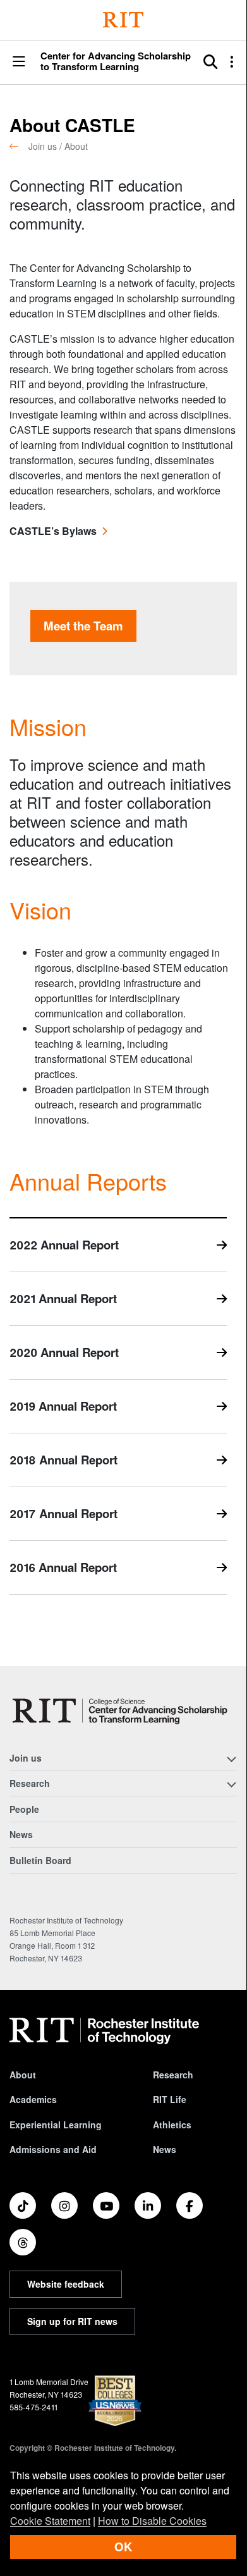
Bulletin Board (40, 1860)
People (24, 1809)
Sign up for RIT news (72, 2321)
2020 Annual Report (64, 1352)
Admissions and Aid (53, 2149)
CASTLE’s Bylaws (53, 531)
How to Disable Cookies (152, 2521)
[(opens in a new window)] (23, 2205)
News (21, 1834)
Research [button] (30, 1783)
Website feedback (66, 2284)
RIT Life (170, 2099)
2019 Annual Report (63, 1406)
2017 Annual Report (63, 1513)
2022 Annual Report (64, 1245)
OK (123, 2547)
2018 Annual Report (63, 1460)
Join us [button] (26, 1758)
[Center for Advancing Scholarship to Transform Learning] (123, 1711)
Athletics (172, 2125)
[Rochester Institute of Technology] (123, 20)
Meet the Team (83, 626)
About (23, 2075)
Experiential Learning (56, 2125)
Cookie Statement (50, 2521)
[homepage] (19, 146)
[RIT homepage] (104, 2031)
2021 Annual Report (63, 1298)
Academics (33, 2099)
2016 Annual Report (63, 1567)
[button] (19, 62)
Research (173, 2075)
